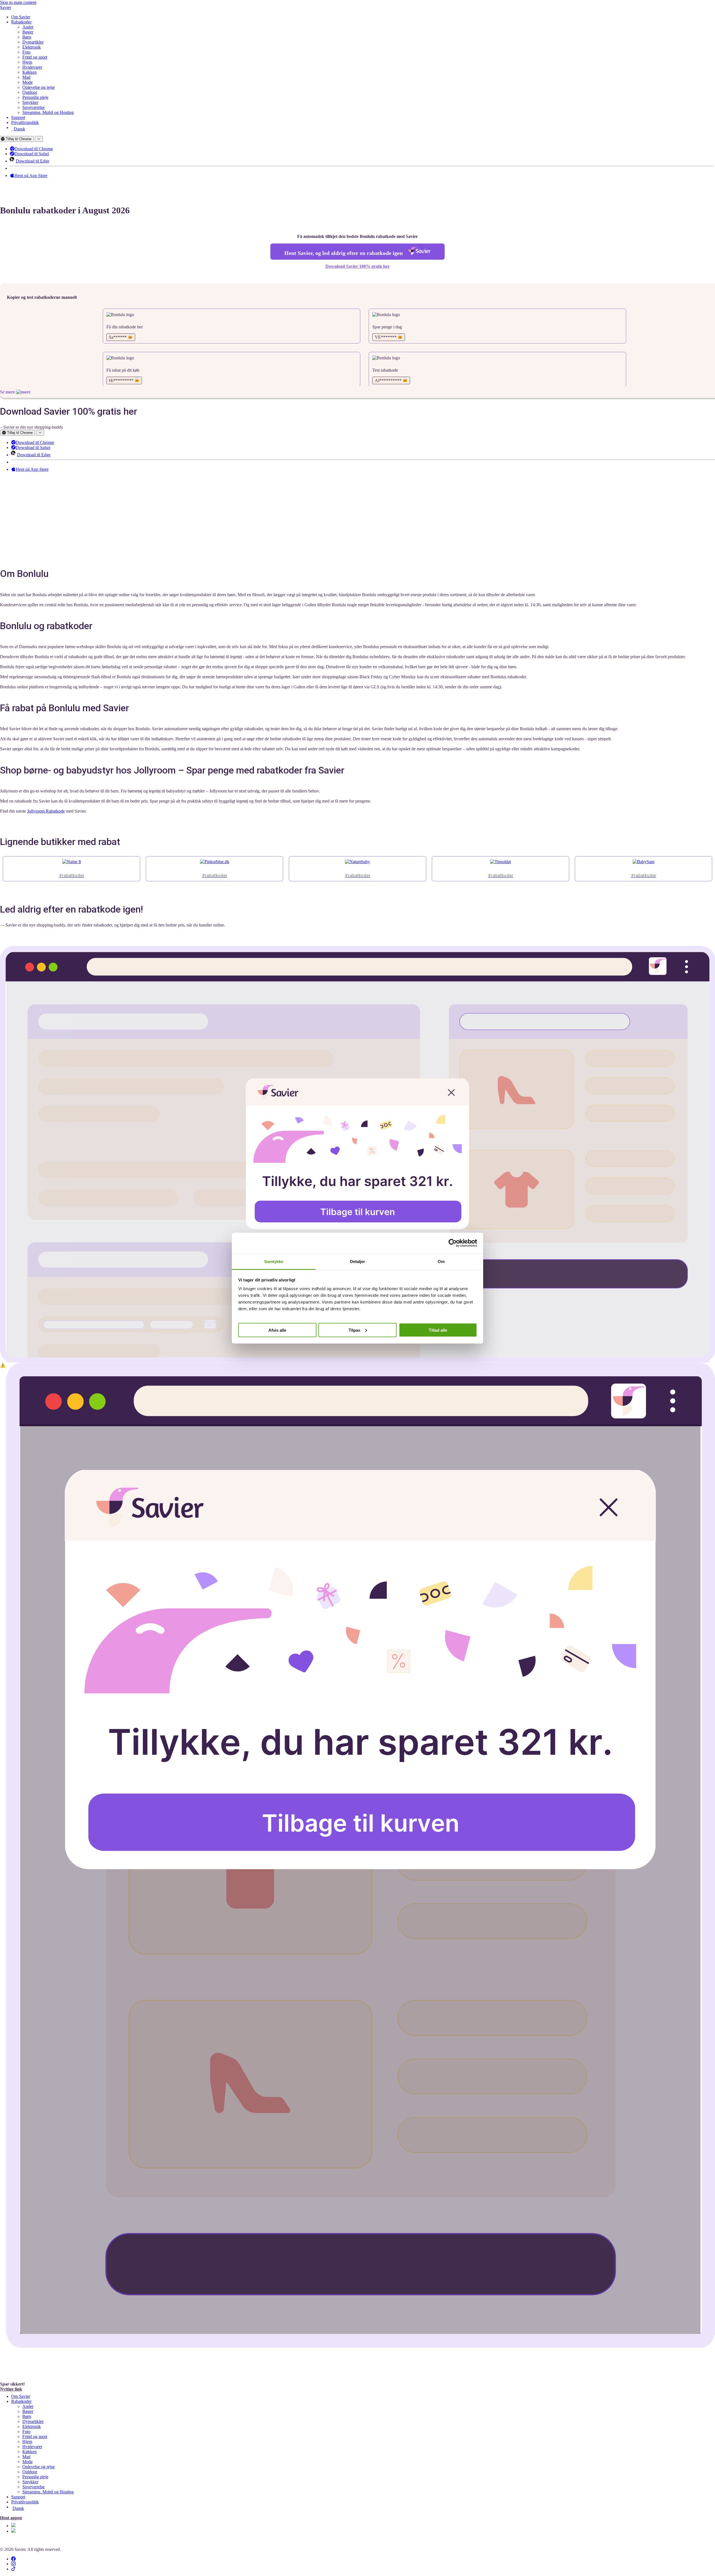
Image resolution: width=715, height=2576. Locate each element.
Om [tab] (441, 1261)
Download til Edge (34, 161)
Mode (28, 82)
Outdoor (30, 92)
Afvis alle (277, 1330)
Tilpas (354, 1330)
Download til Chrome (35, 149)
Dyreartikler (33, 42)
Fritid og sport (35, 57)
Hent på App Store (32, 176)
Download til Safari (33, 154)
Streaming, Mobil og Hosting (48, 112)
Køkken (29, 72)
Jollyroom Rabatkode (46, 811)
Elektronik (32, 47)
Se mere (8, 392)
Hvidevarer (32, 67)
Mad (26, 77)
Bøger (28, 32)
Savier (6, 7)
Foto (26, 52)
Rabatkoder (21, 22)
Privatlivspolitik (25, 122)
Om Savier (21, 17)
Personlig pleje (35, 97)
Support (18, 117)
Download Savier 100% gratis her (357, 266)
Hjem (27, 62)
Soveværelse (34, 107)
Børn (27, 37)
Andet (28, 27)
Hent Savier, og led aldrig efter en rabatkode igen (344, 253)
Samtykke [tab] (274, 1261)
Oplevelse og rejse (39, 87)
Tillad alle (438, 1330)
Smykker (30, 102)
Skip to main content (18, 2)
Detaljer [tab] (358, 1261)
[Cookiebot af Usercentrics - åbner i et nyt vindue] (453, 1243)
